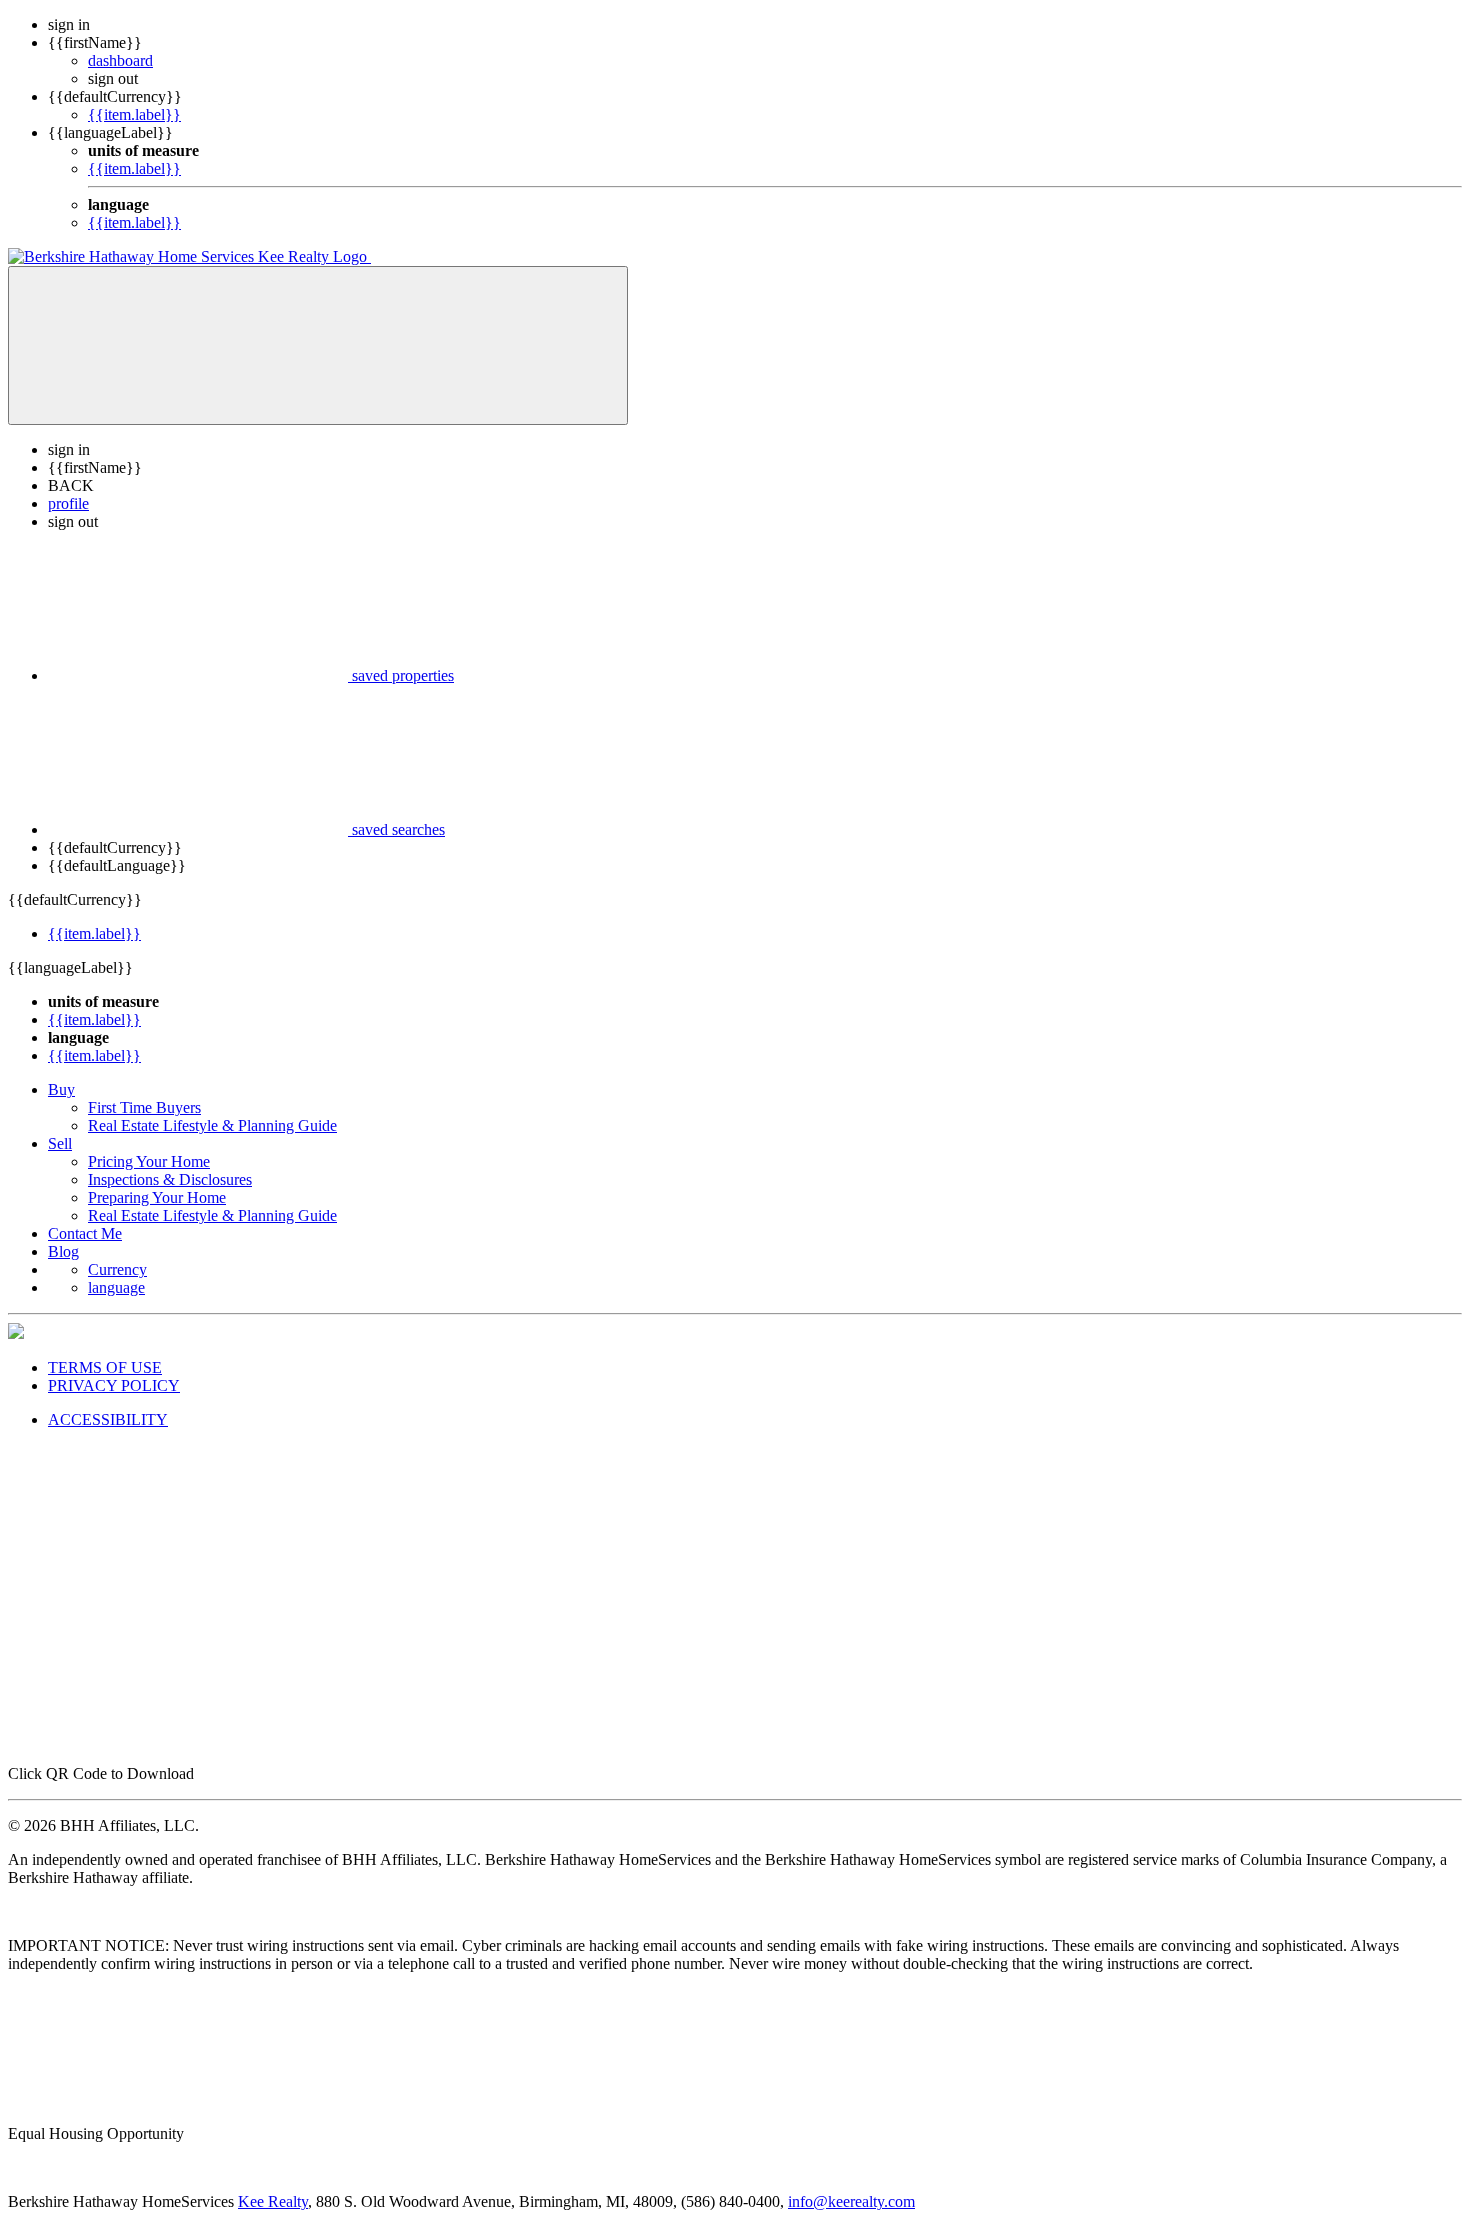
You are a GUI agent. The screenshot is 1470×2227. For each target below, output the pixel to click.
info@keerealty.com (851, 2201)
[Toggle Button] (318, 345)
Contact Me (85, 1233)
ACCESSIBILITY (108, 1419)
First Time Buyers (144, 1107)
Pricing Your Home (149, 1161)
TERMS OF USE (105, 1367)
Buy (61, 1089)
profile (68, 503)
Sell (60, 1143)
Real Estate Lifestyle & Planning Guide (212, 1125)
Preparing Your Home (157, 1197)
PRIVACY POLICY (114, 1385)
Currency (117, 1269)
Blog (63, 1251)
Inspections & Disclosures (170, 1179)
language (116, 1287)
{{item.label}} (134, 114)
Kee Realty (273, 2201)
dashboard (120, 60)
